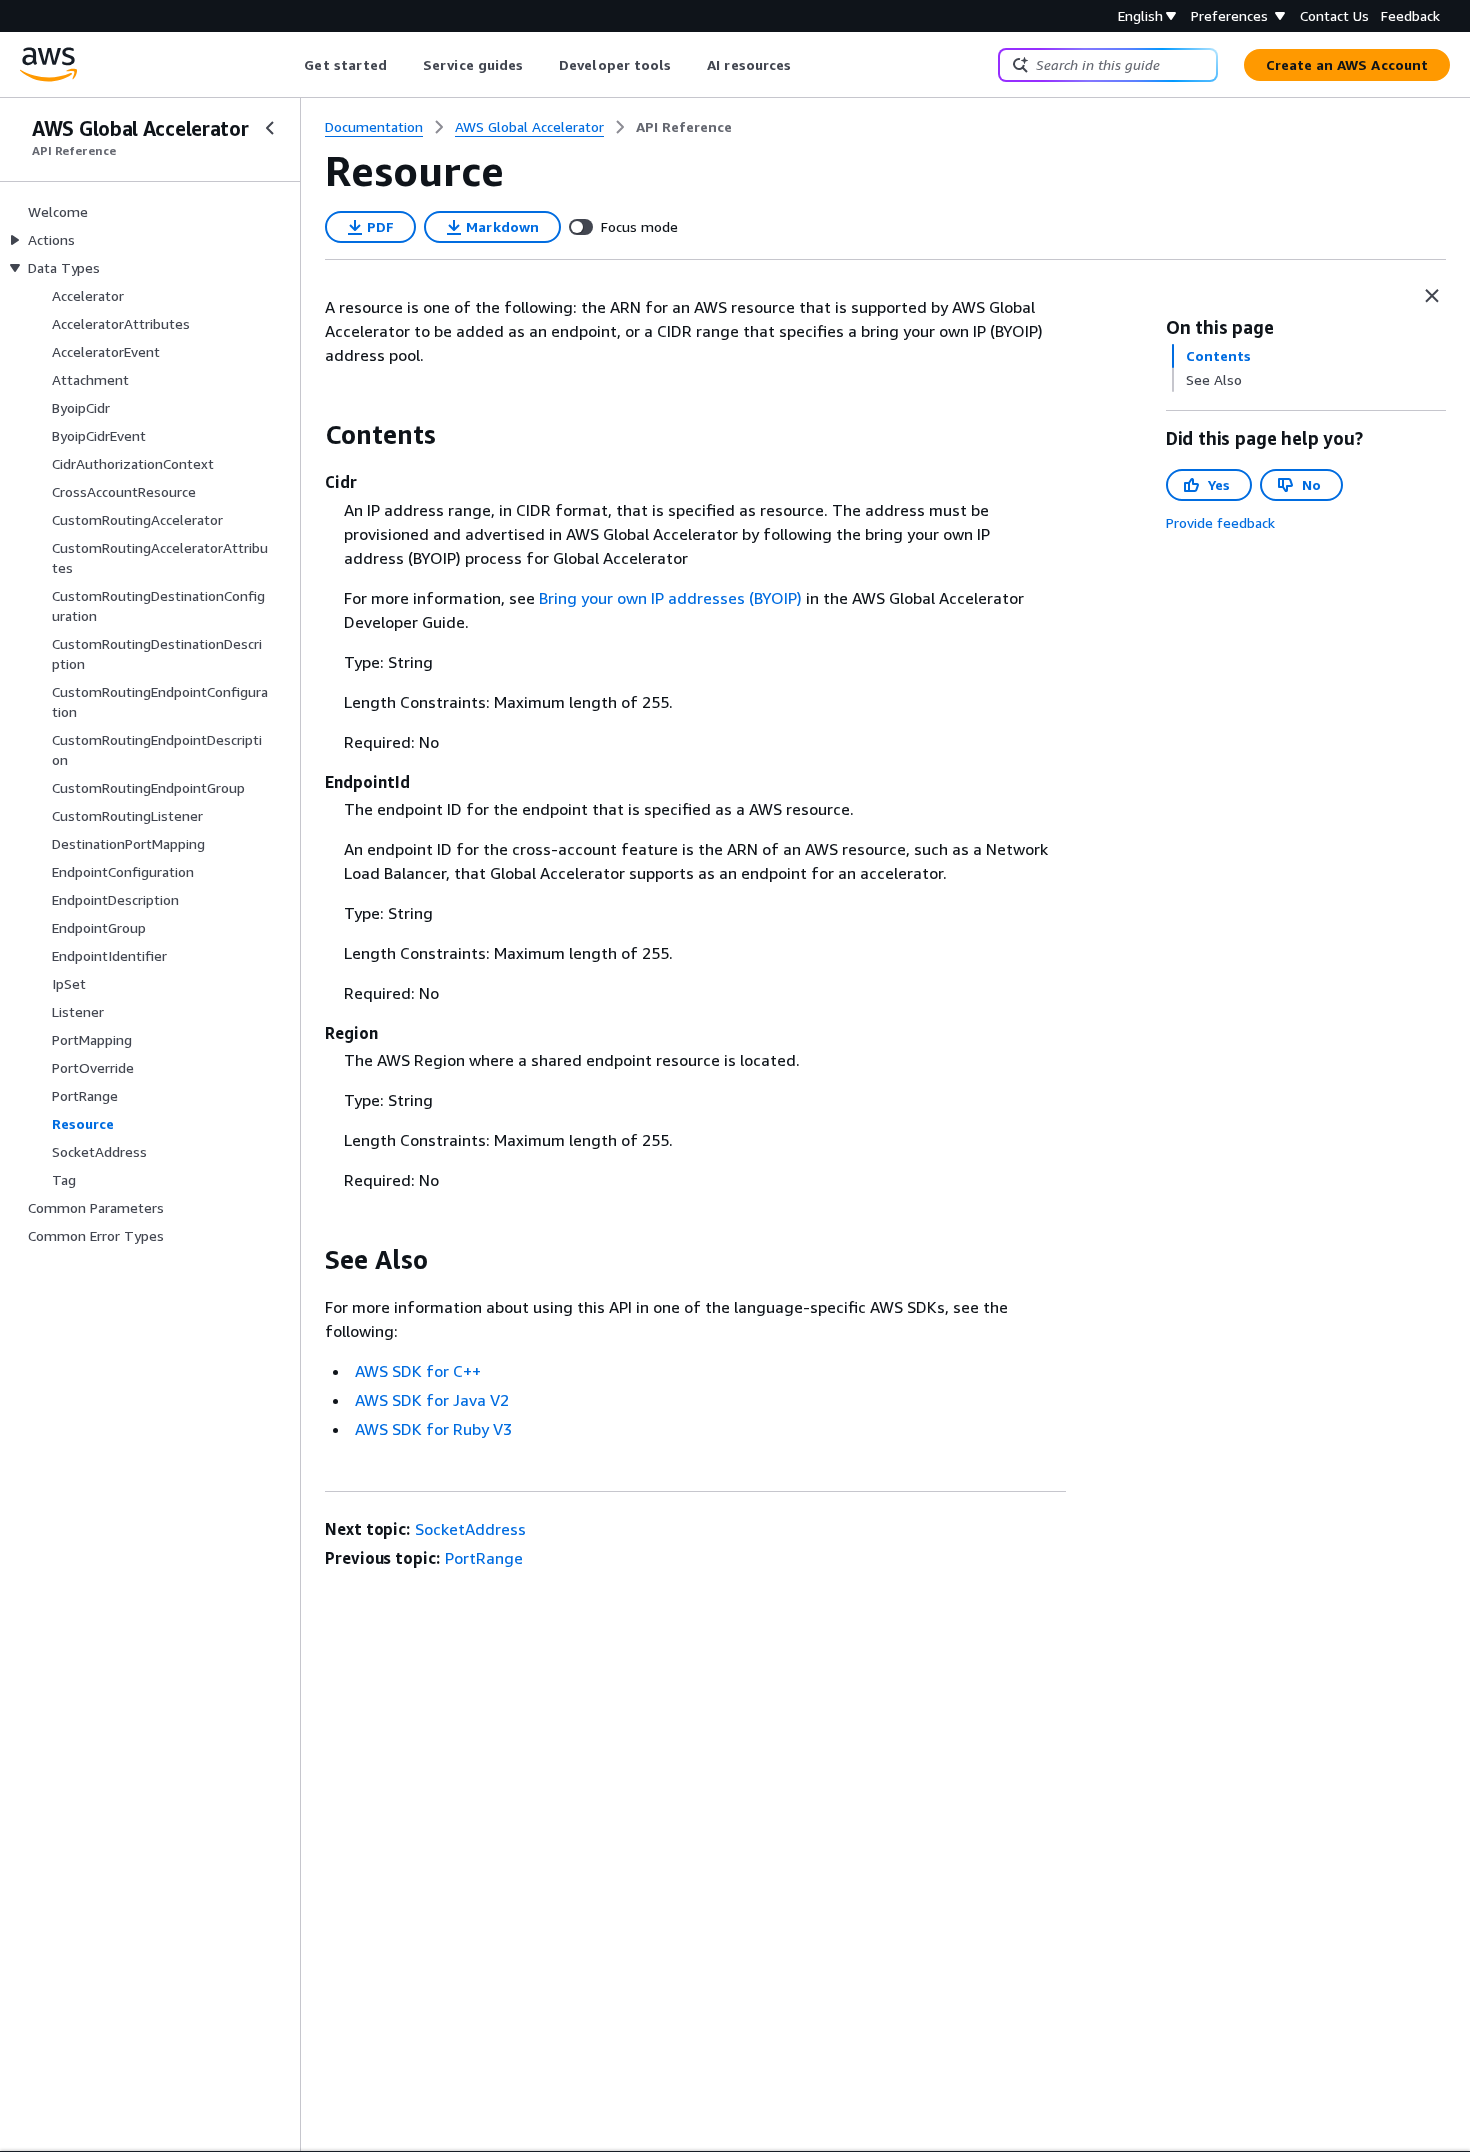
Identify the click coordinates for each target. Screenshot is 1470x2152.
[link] (684, 127)
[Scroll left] (289, 65)
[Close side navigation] (270, 128)
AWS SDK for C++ (418, 1371)
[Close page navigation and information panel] (1432, 296)
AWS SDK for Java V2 (432, 1400)
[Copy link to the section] (309, 435)
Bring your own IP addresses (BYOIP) (670, 598)
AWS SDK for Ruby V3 (433, 1429)
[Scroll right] (806, 65)
